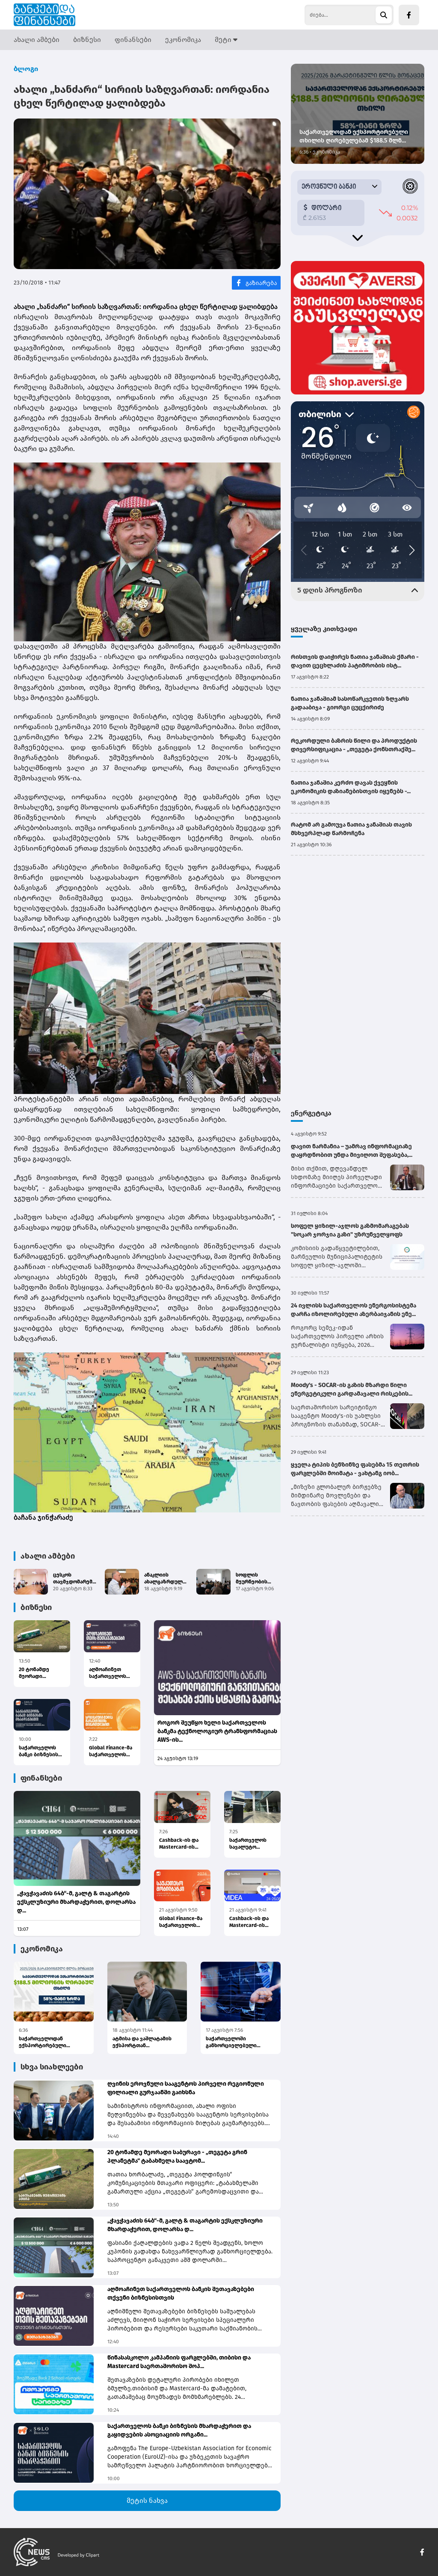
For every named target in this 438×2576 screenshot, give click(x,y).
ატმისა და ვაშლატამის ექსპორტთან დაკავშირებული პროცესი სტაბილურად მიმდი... (145, 2042)
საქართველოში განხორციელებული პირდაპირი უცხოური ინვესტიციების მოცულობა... (233, 2042)
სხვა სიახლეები (52, 2067)
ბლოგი (26, 69)
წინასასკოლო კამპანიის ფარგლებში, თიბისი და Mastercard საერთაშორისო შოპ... (179, 2362)
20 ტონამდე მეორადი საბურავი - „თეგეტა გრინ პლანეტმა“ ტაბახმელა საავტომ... (37, 1673)
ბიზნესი (87, 40)
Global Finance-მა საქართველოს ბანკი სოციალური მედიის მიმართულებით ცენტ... (112, 1751)
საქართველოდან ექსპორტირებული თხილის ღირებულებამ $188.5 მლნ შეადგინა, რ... (51, 2042)
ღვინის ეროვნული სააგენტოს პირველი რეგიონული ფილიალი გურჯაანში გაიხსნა (186, 2088)
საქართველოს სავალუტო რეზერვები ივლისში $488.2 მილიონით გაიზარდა (249, 1844)
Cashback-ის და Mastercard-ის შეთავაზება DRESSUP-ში (179, 1844)
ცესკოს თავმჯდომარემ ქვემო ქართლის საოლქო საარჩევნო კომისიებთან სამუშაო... (74, 1579)
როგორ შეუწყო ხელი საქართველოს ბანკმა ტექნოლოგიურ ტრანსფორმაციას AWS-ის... (217, 1731)
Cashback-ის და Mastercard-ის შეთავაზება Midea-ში (249, 1922)
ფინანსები (133, 40)
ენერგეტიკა (311, 1113)
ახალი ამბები (37, 40)
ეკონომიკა (183, 40)
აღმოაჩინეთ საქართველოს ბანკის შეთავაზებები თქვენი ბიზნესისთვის (108, 1673)
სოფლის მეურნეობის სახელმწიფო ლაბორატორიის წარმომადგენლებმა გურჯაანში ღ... (262, 1579)
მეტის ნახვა (147, 2500)
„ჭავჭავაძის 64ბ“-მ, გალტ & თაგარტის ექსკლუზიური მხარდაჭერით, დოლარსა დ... (76, 1902)
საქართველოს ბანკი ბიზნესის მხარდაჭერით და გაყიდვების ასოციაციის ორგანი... (41, 1751)
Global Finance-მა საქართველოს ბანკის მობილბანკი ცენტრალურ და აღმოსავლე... (181, 1922)
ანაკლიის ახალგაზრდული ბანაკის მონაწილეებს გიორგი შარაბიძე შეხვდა (167, 1579)
